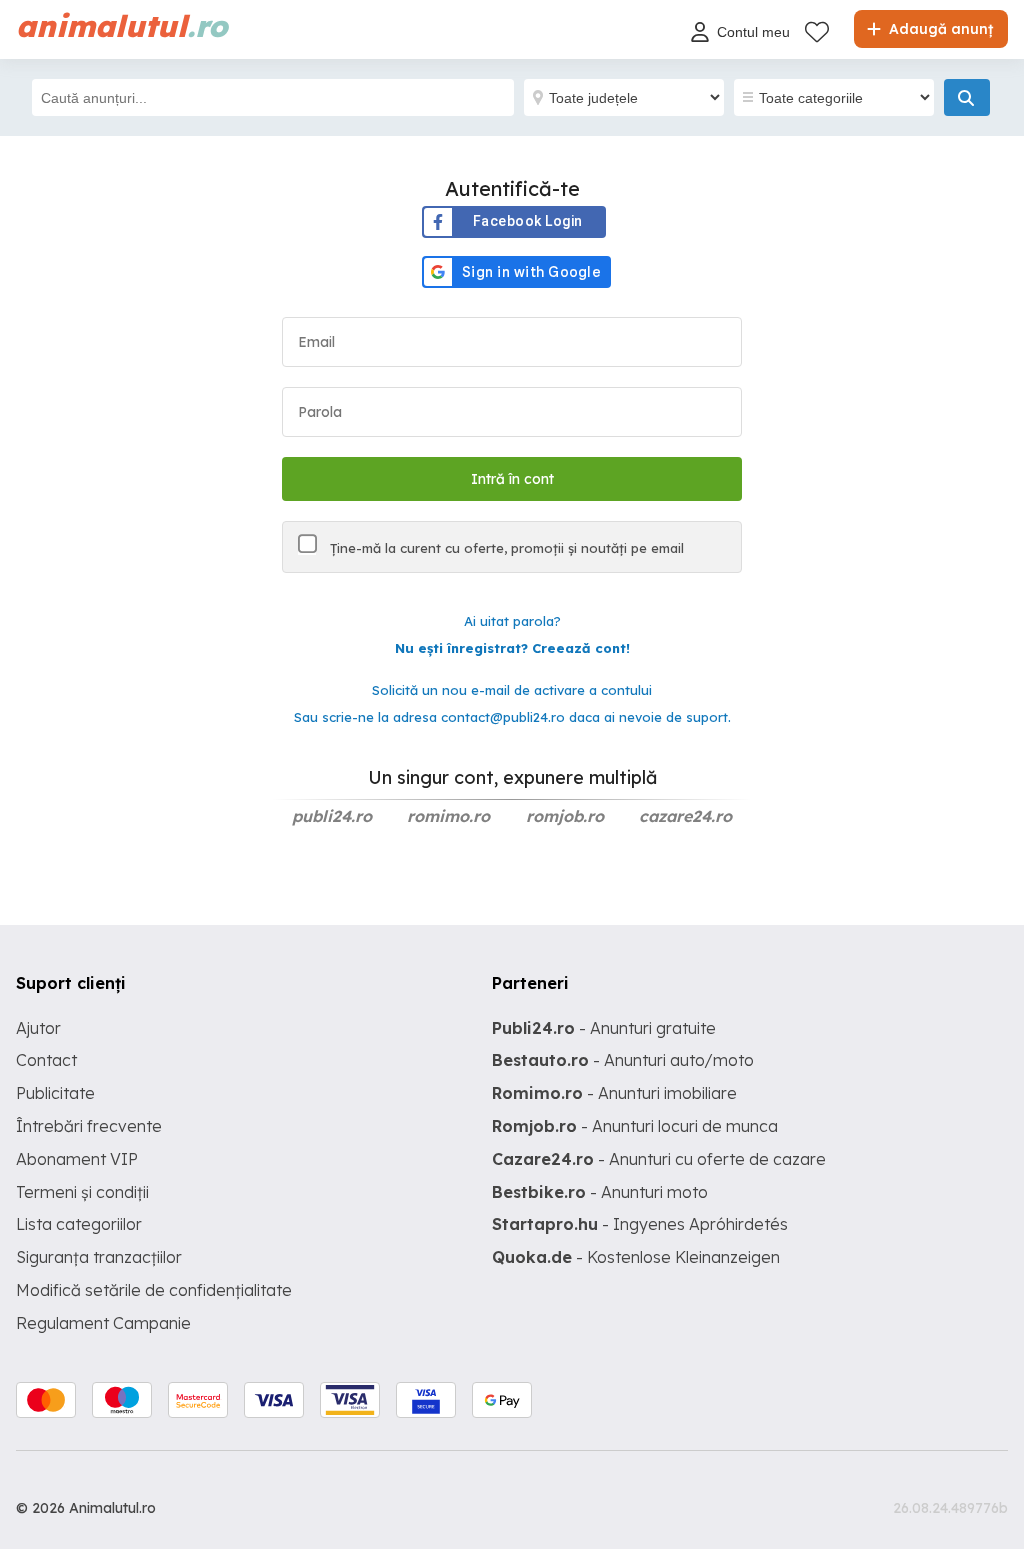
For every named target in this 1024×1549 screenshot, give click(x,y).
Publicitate (55, 1093)
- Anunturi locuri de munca (635, 1126)
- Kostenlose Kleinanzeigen (636, 1257)
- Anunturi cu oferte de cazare (659, 1159)
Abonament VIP (77, 1159)
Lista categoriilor (79, 1224)
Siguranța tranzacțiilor (99, 1257)
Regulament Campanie (103, 1323)
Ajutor (38, 1028)
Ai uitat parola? (512, 621)
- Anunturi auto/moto (623, 1060)
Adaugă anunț (939, 29)
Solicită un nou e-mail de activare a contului (512, 690)
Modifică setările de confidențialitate (154, 1290)
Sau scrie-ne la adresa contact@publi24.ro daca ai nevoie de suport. (512, 717)
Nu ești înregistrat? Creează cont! (512, 648)
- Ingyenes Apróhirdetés (640, 1224)
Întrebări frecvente (89, 1126)
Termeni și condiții (82, 1192)
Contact (46, 1060)
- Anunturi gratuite (604, 1028)
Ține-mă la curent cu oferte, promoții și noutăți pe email (505, 548)
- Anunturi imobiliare (614, 1093)
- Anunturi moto (600, 1192)
